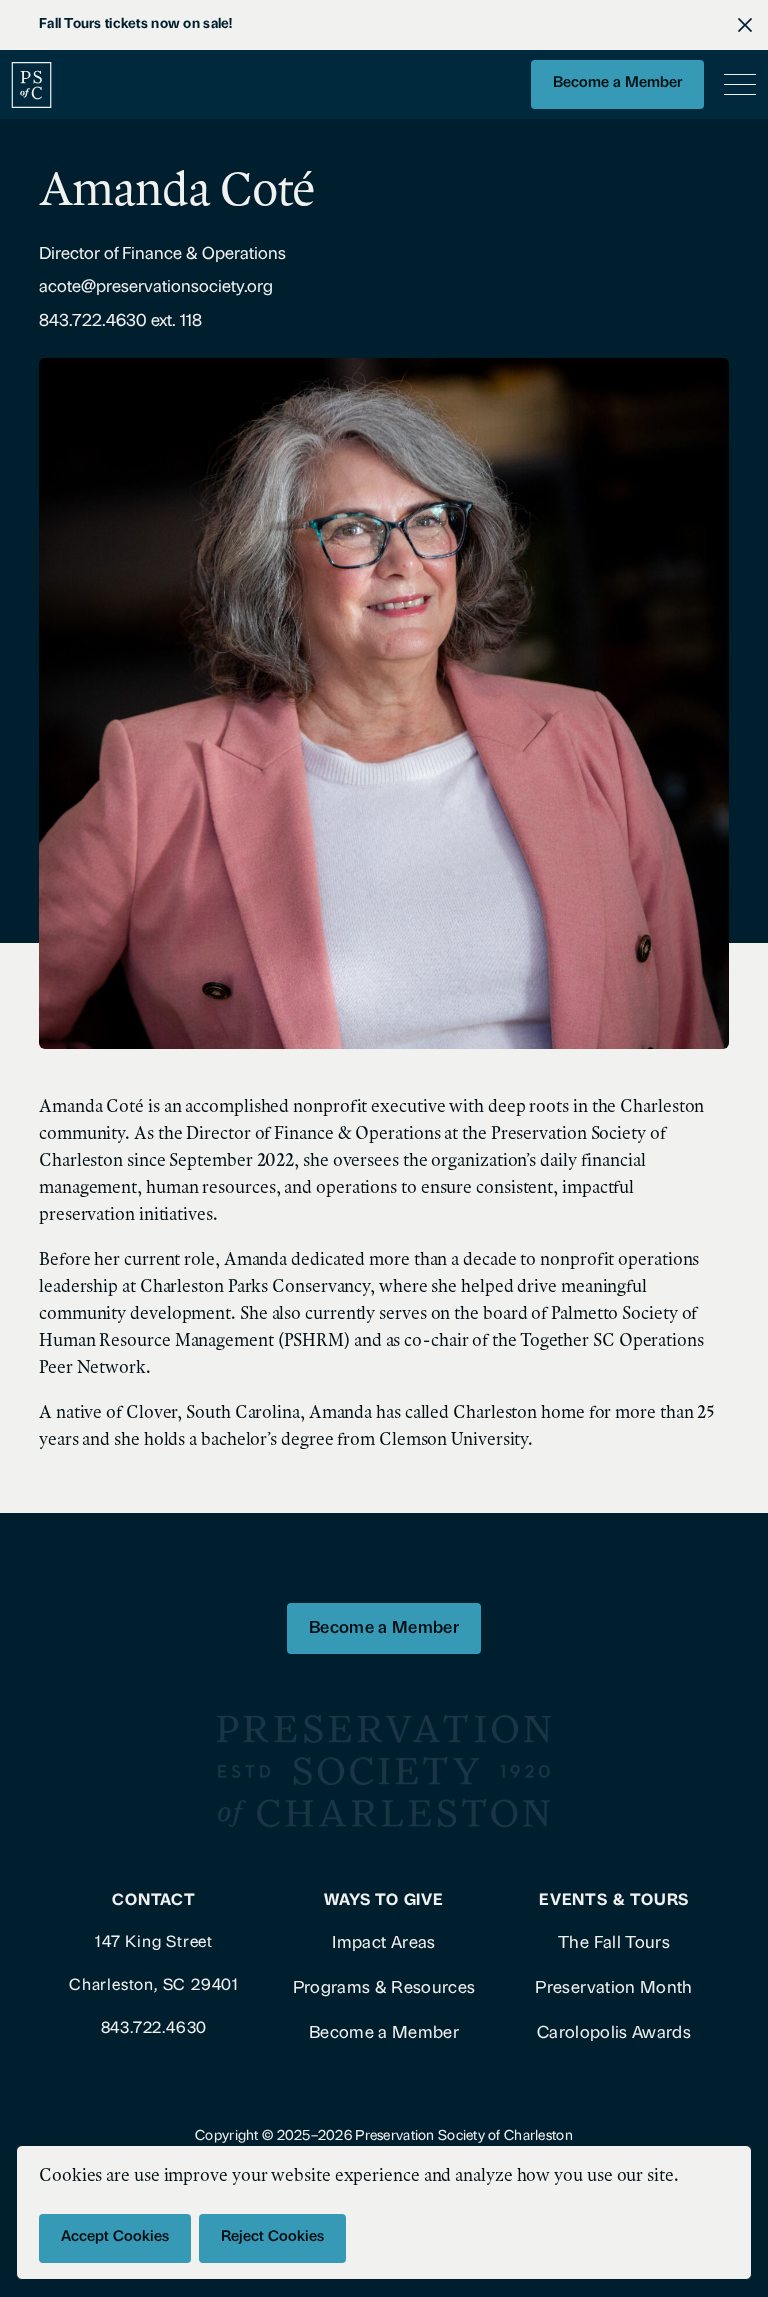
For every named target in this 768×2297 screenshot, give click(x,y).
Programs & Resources (384, 1988)
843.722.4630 (154, 2028)
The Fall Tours (614, 1943)
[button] (736, 85)
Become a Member (617, 83)
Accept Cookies (115, 2237)
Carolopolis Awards (614, 2033)
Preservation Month (613, 1988)
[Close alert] (745, 25)
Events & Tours (614, 1901)
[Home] (31, 84)
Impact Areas (383, 1943)
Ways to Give (384, 1901)
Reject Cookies (272, 2237)
